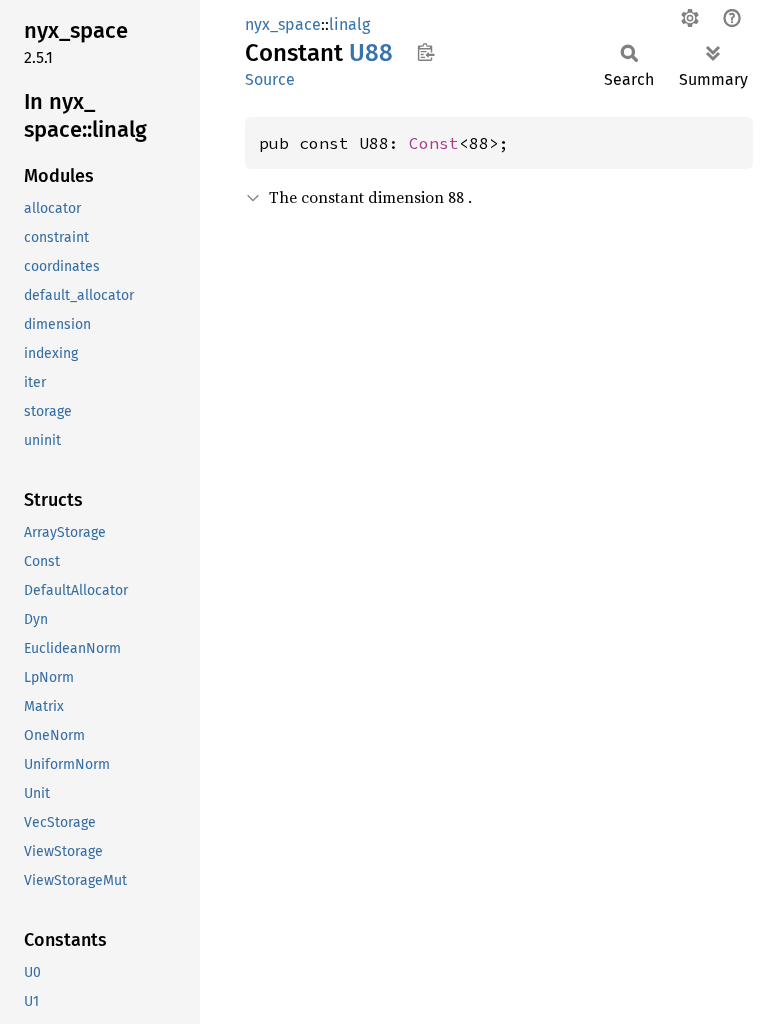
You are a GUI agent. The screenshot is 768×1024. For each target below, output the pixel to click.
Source (270, 79)
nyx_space (283, 24)
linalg (349, 24)
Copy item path (425, 52)
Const (434, 143)
